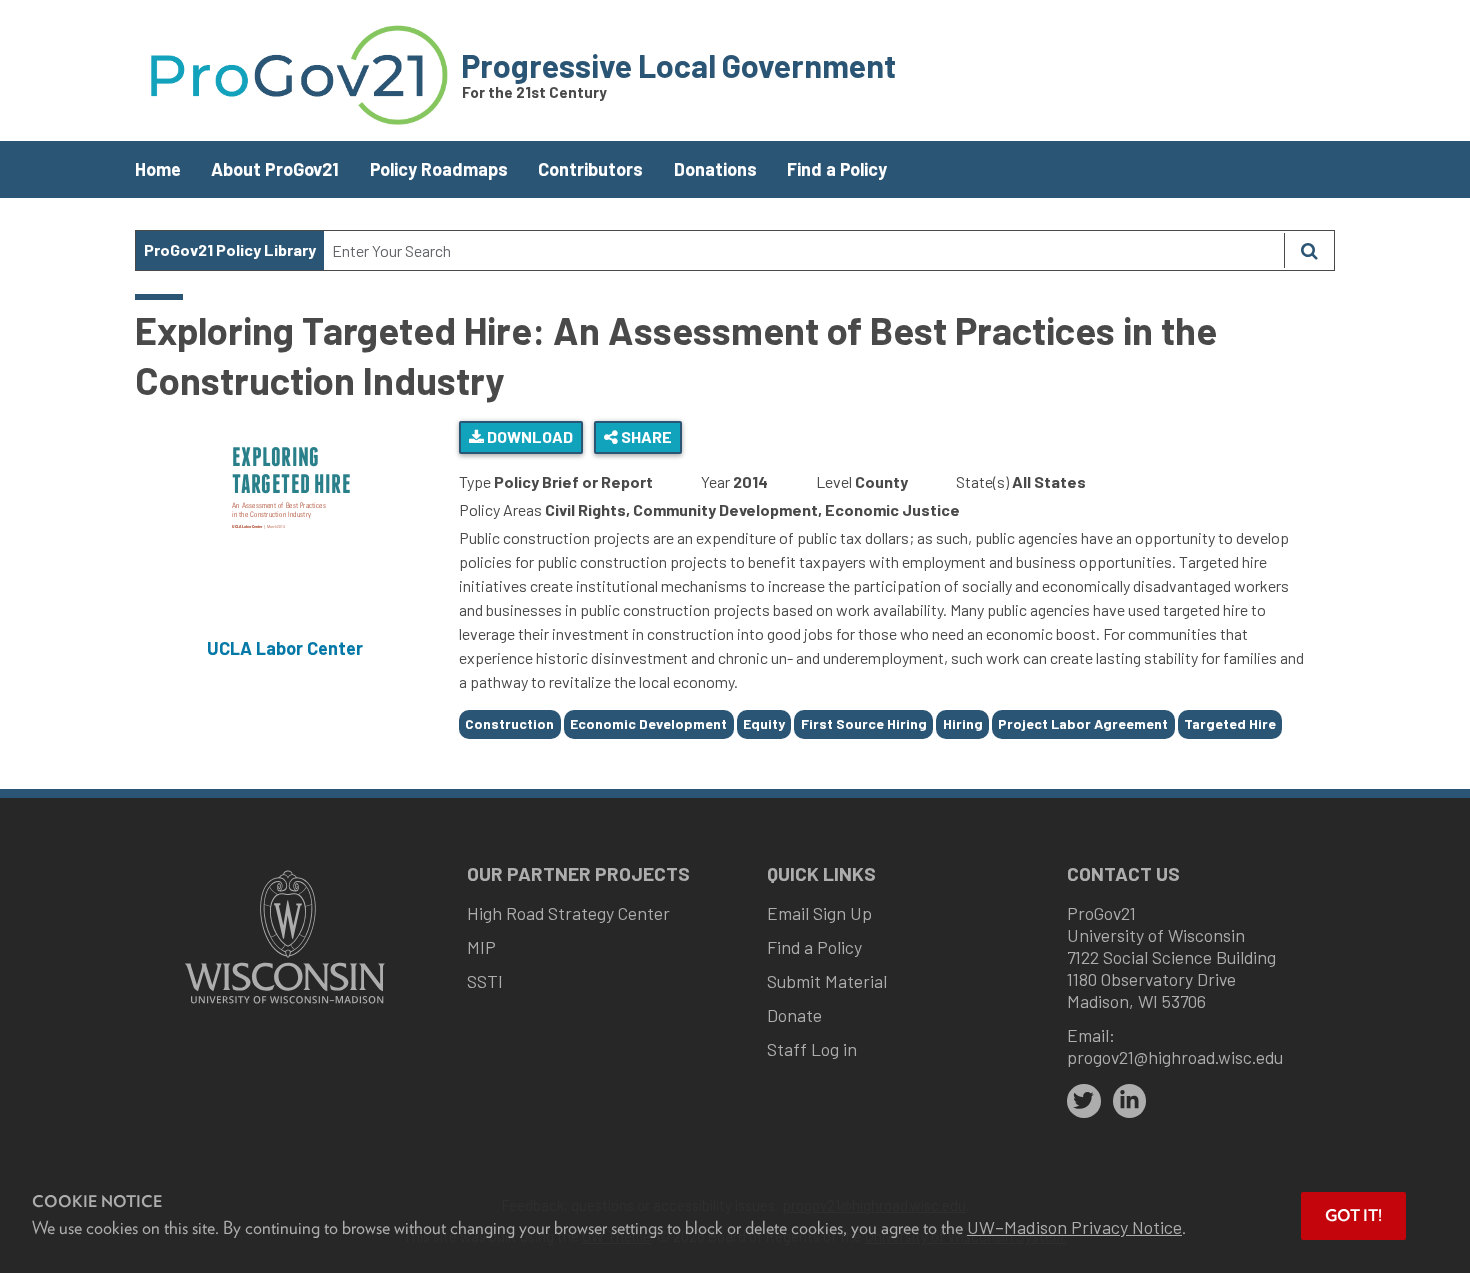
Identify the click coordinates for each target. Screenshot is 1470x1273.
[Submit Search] (1309, 250)
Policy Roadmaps (439, 169)
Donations (715, 169)
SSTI (485, 981)
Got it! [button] (1353, 1215)
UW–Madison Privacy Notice (1074, 1227)
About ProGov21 (275, 169)
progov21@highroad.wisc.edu (1175, 1057)
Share (645, 436)
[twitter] (1084, 1101)
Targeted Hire (1230, 723)
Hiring (963, 723)
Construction (509, 723)
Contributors (590, 169)
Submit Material (827, 981)
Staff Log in (812, 1049)
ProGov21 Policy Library (230, 249)
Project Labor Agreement (1083, 723)
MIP (481, 947)
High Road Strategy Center (568, 913)
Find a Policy (837, 169)
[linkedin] (1130, 1101)
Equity (764, 723)
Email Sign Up (819, 913)
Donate (794, 1015)
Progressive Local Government (678, 65)
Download (528, 436)
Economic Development (648, 723)
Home (158, 169)
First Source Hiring (864, 723)
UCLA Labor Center (285, 648)
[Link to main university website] (285, 1005)
